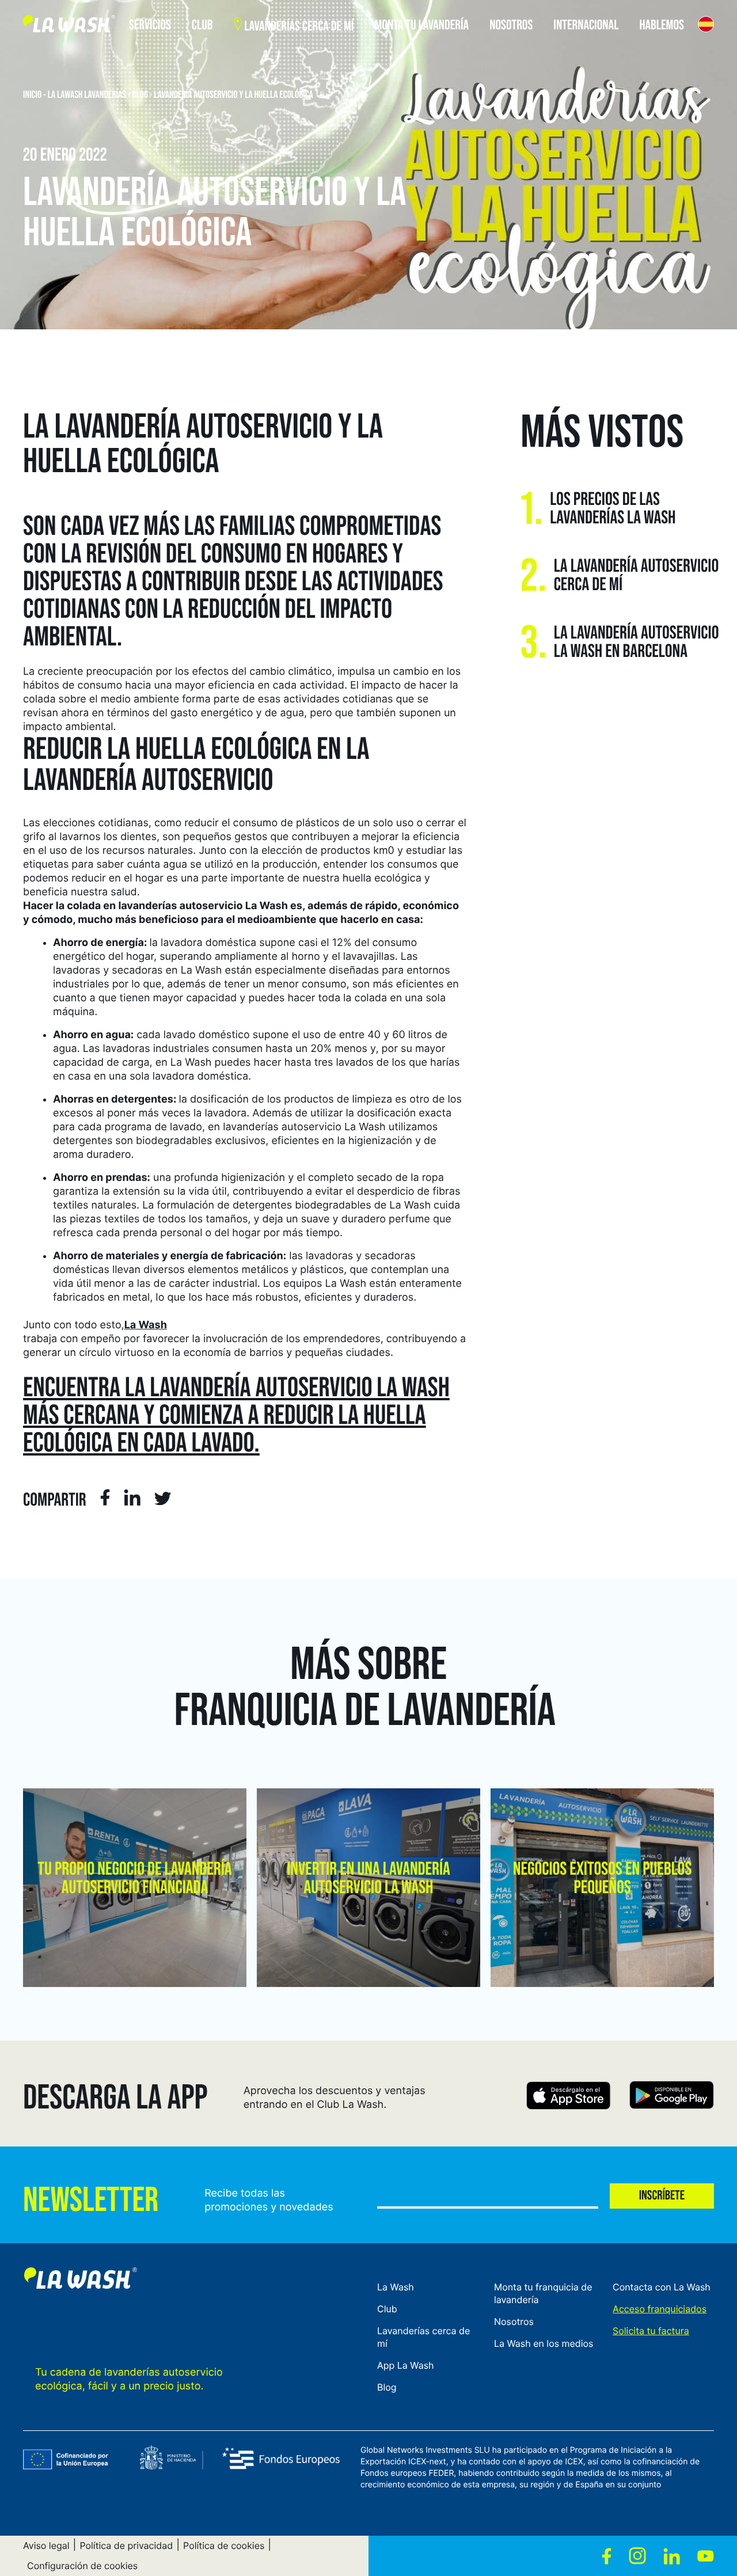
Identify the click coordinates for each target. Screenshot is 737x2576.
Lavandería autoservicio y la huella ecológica (234, 95)
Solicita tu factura (651, 2331)
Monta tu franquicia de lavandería (543, 2293)
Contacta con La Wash (662, 2287)
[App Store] (569, 2097)
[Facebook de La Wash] (607, 2556)
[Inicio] (69, 26)
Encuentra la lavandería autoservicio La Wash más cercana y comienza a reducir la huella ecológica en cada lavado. (236, 1416)
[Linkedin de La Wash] (672, 2556)
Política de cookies (224, 2545)
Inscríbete (662, 2196)
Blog (140, 95)
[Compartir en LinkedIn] (132, 1499)
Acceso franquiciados (660, 2309)
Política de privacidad (126, 2545)
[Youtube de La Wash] (706, 2556)
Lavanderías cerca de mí (423, 2337)
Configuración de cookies (82, 2566)
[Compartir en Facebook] (105, 1499)
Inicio (32, 95)
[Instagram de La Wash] (637, 2556)
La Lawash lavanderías (87, 95)
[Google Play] (672, 2097)
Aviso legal (46, 2545)
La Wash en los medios (544, 2343)
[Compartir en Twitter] (163, 1501)
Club (387, 2309)
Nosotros (514, 2322)
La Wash (146, 1325)
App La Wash (406, 2365)
